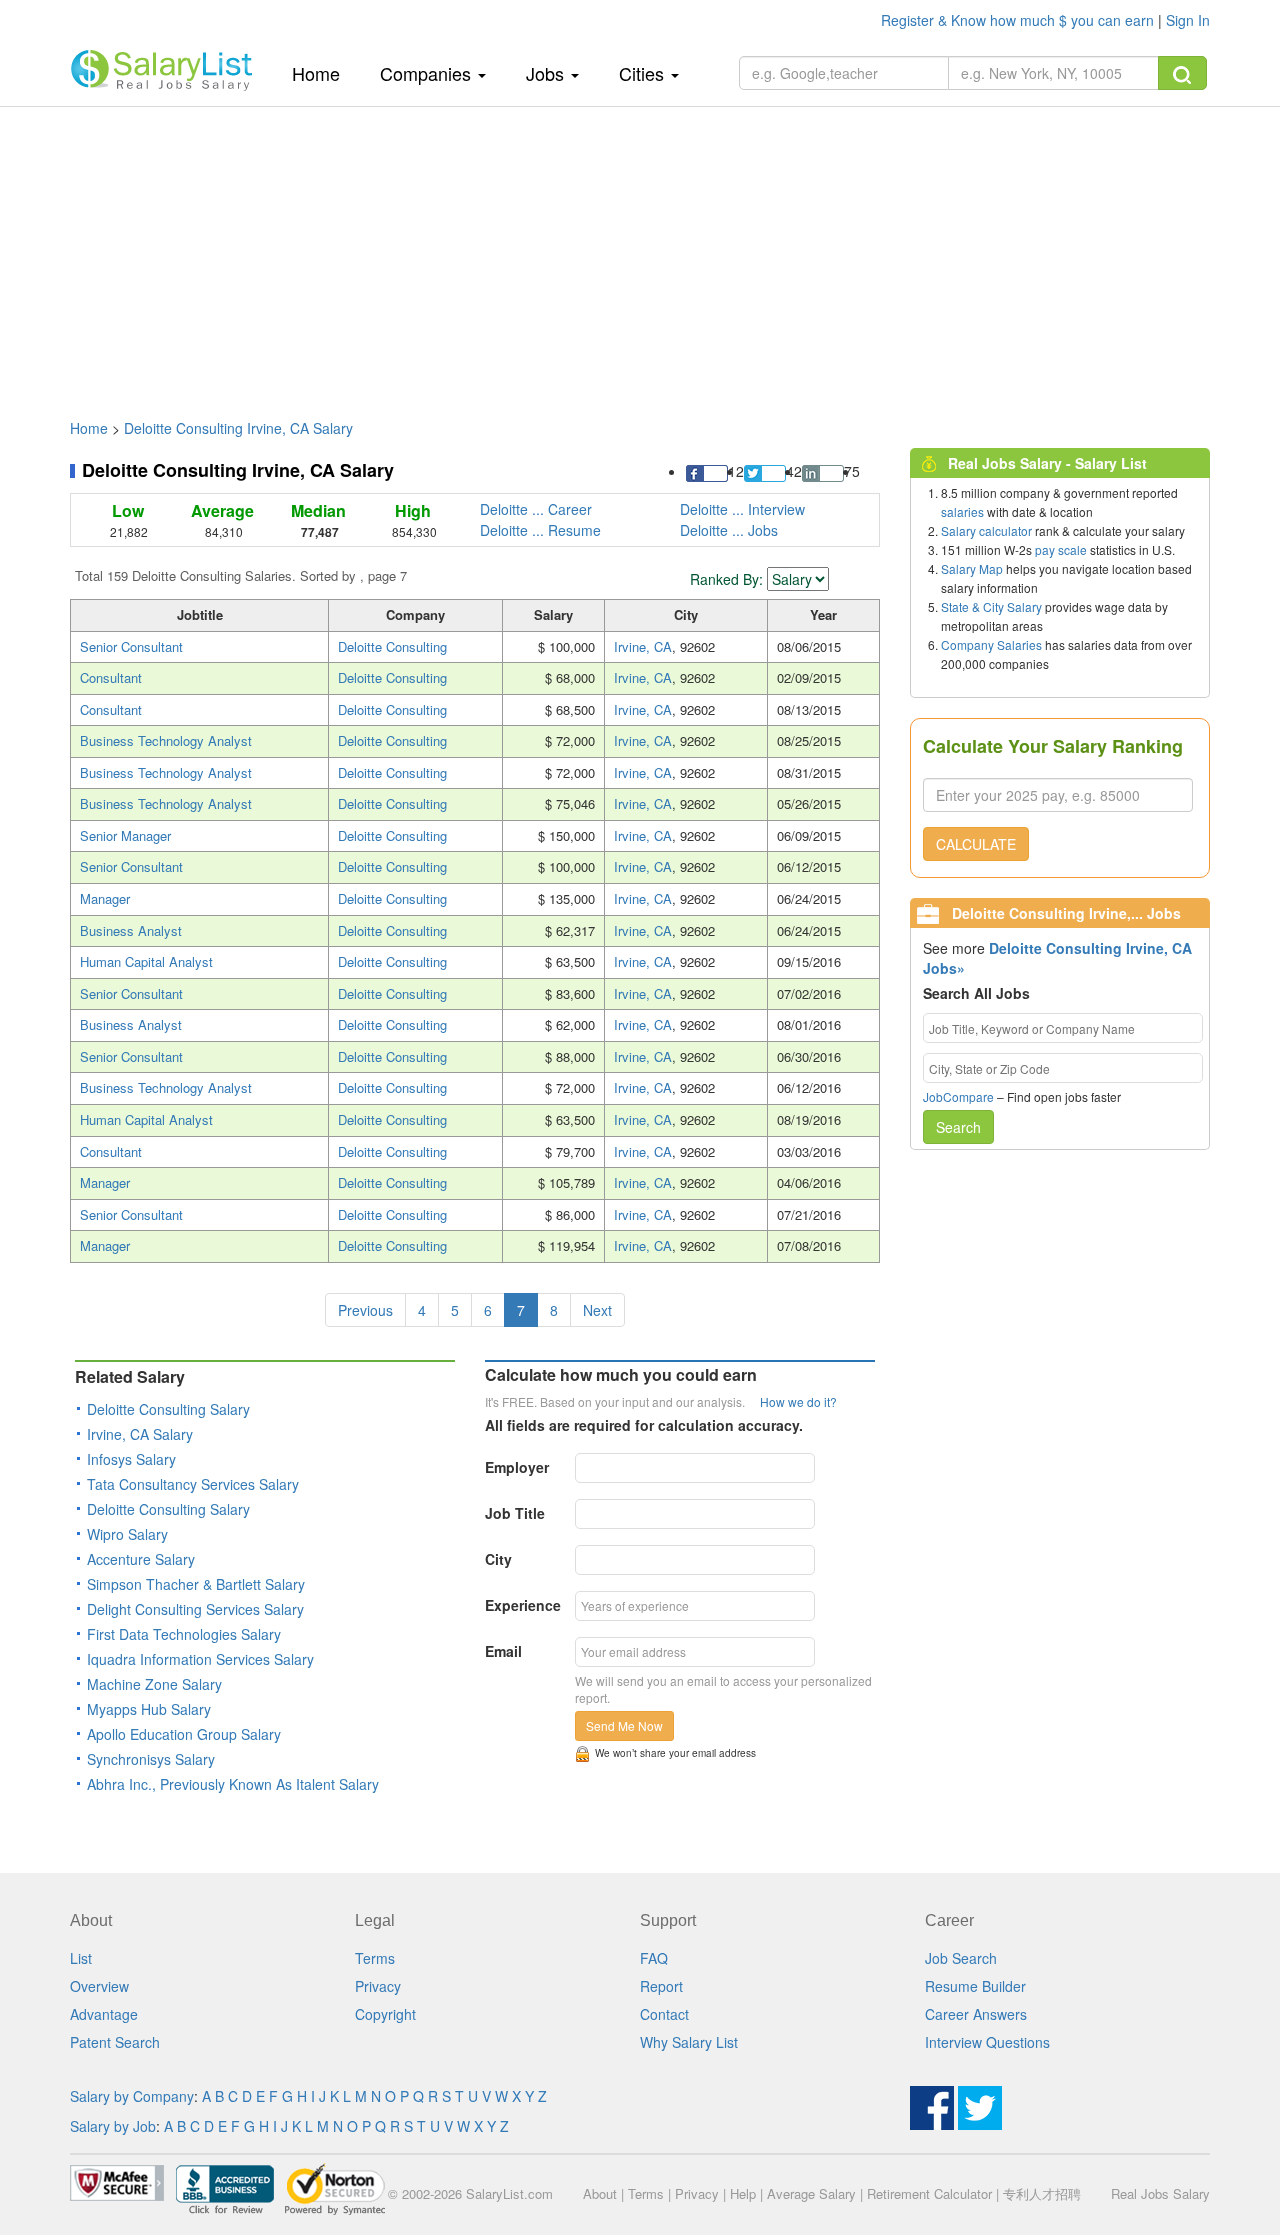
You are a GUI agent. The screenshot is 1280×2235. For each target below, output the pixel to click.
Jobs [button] (547, 73)
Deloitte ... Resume (540, 530)
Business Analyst (131, 930)
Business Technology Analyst (166, 740)
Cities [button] (644, 73)
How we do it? (798, 1401)
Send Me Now (624, 1725)
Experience (523, 1605)
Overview (99, 1986)
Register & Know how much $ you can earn (1019, 20)
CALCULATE (976, 844)
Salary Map (972, 568)
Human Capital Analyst (146, 961)
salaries (962, 511)
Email (503, 1651)
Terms (375, 1958)
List (81, 1958)
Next (597, 1310)
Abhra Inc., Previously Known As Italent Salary (233, 1784)
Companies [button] (428, 73)
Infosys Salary (131, 1459)
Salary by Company (132, 2096)
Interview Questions (987, 2042)
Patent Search (115, 2042)
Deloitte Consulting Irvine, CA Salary (238, 428)
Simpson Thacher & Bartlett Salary (196, 1584)
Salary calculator (986, 530)
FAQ (654, 1958)
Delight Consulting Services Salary (195, 1609)
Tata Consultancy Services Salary (193, 1484)
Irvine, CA (643, 646)
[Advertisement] (640, 253)
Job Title (515, 1513)
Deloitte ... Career (536, 509)
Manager (105, 898)
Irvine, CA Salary (140, 1434)
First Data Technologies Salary (184, 1634)
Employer (517, 1467)
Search (958, 1127)
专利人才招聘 (1042, 2193)
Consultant (111, 677)
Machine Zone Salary (154, 1684)
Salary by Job (113, 2126)
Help (743, 2193)
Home (323, 72)
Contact (664, 2014)
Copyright (385, 2014)
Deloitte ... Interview (742, 509)
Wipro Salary (127, 1534)
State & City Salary (991, 606)
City (498, 1559)
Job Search (961, 1958)
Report (661, 1986)
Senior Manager (125, 835)
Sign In (1188, 20)
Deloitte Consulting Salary (168, 1409)
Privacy (378, 1986)
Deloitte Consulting (392, 646)
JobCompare (958, 1096)
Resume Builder (975, 1986)
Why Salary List (689, 2042)
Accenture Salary (141, 1559)
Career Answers (976, 2014)
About (600, 2193)
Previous (365, 1310)
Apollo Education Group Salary (184, 1734)
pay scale (1061, 549)
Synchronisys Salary (151, 1759)
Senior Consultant (131, 646)
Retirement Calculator (929, 2193)
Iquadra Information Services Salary (200, 1659)
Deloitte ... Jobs (729, 530)
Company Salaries (991, 644)
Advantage (104, 2014)
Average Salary (811, 2193)
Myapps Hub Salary (149, 1709)
